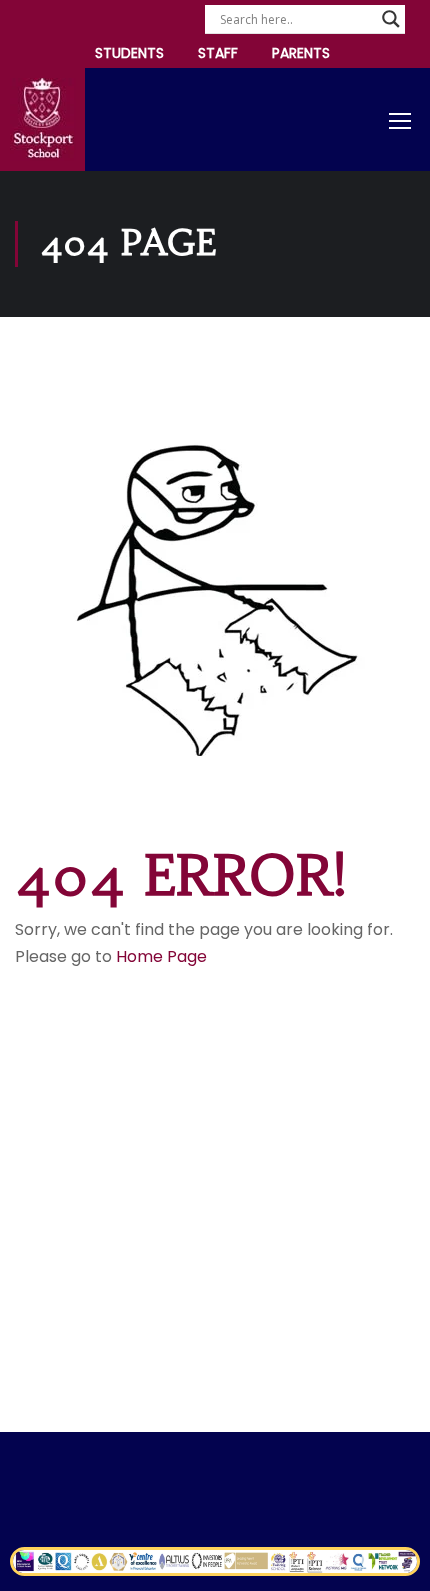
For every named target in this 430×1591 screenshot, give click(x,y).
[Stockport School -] (42, 119)
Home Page (161, 956)
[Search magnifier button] (391, 19)
